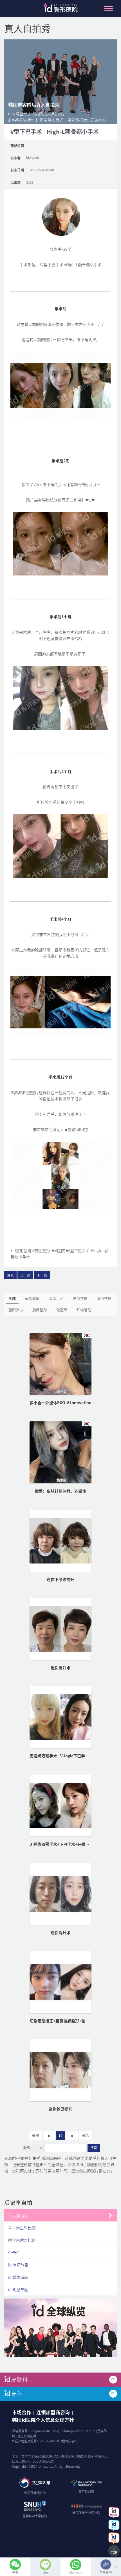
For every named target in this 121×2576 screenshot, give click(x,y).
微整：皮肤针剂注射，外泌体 (60, 1491)
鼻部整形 (80, 1298)
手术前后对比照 (22, 2228)
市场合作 (22, 2412)
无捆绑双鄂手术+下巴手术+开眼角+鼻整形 (66, 1844)
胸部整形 (40, 1310)
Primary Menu (109, 8)
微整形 (62, 1310)
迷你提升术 (60, 1668)
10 (60, 2136)
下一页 (42, 1275)
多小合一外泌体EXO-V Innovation (60, 1403)
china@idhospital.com (79, 2431)
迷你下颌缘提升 (60, 1579)
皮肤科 (19, 2379)
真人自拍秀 (18, 2216)
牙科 (17, 2394)
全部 (12, 1298)
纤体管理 (84, 1310)
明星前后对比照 (22, 2240)
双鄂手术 (56, 1298)
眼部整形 (104, 1298)
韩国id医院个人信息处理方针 (43, 2420)
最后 (86, 2136)
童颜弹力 (16, 1310)
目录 (10, 1275)
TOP (114, 2553)
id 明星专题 (18, 2290)
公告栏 (14, 2252)
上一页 (25, 1275)
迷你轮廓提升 (60, 2109)
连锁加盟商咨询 (53, 2412)
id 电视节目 (18, 2265)
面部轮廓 (32, 1298)
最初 (35, 2136)
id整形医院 (60, 10)
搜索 (94, 2148)
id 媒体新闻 (18, 2277)
